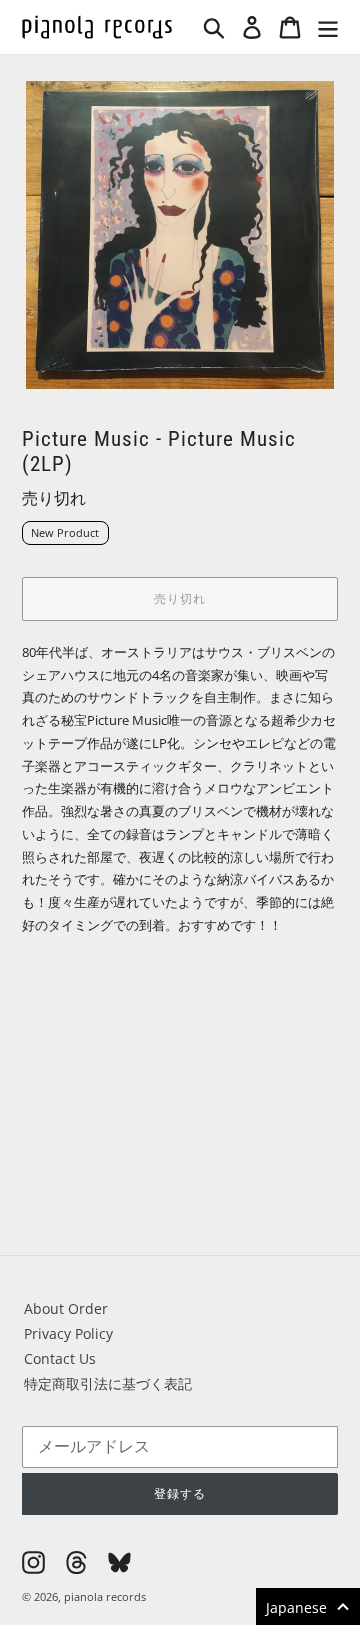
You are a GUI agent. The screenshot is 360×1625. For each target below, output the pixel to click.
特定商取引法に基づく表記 (108, 1383)
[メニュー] (328, 27)
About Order (66, 1308)
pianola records (105, 1596)
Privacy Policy (68, 1333)
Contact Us (60, 1358)
